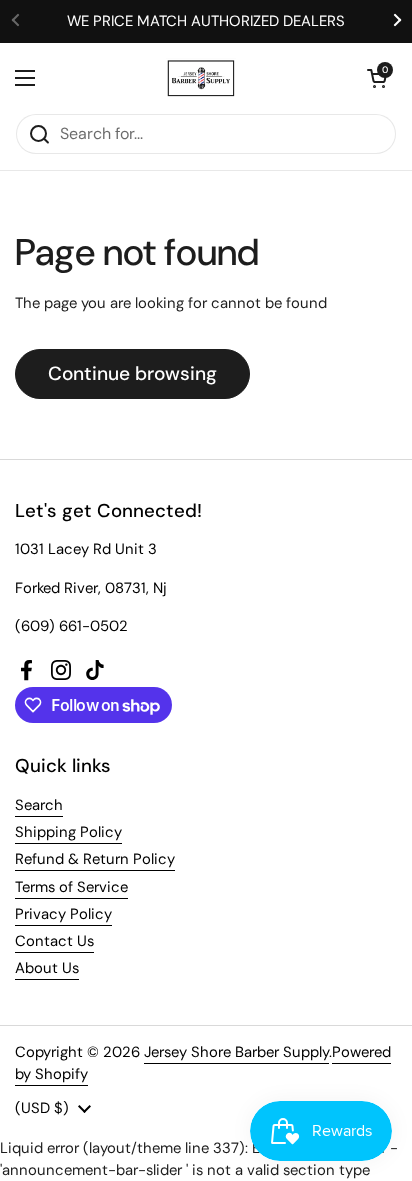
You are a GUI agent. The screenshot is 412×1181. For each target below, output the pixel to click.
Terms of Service (71, 887)
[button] (377, 78)
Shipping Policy (68, 832)
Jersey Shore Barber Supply (236, 1052)
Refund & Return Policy (95, 859)
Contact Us (54, 941)
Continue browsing (132, 373)
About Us (47, 968)
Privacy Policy (63, 914)
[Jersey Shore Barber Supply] (201, 78)
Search (39, 805)
